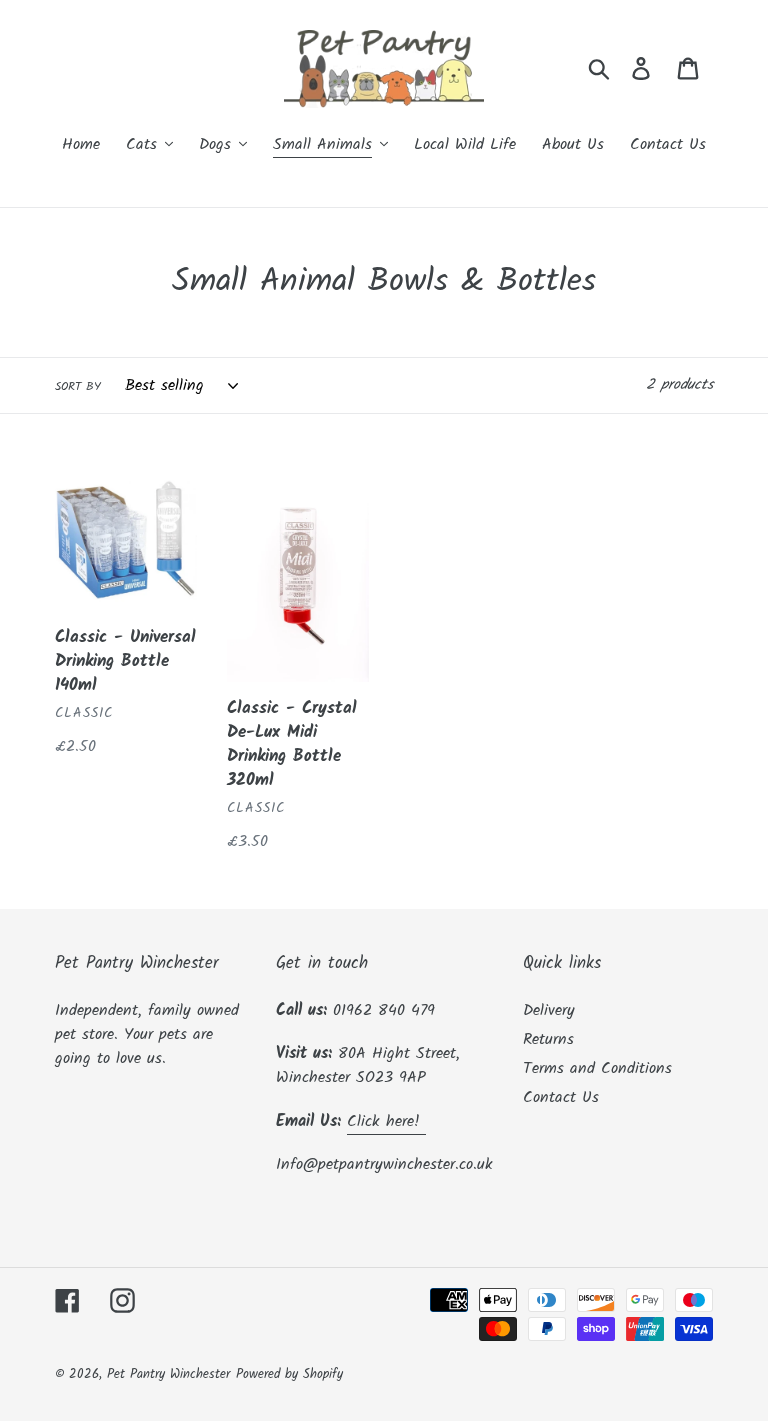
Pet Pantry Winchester (168, 1374)
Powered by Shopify (289, 1374)
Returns (548, 1039)
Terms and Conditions (597, 1068)
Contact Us (561, 1097)
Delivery (549, 1010)
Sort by (78, 387)
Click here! (386, 1121)
